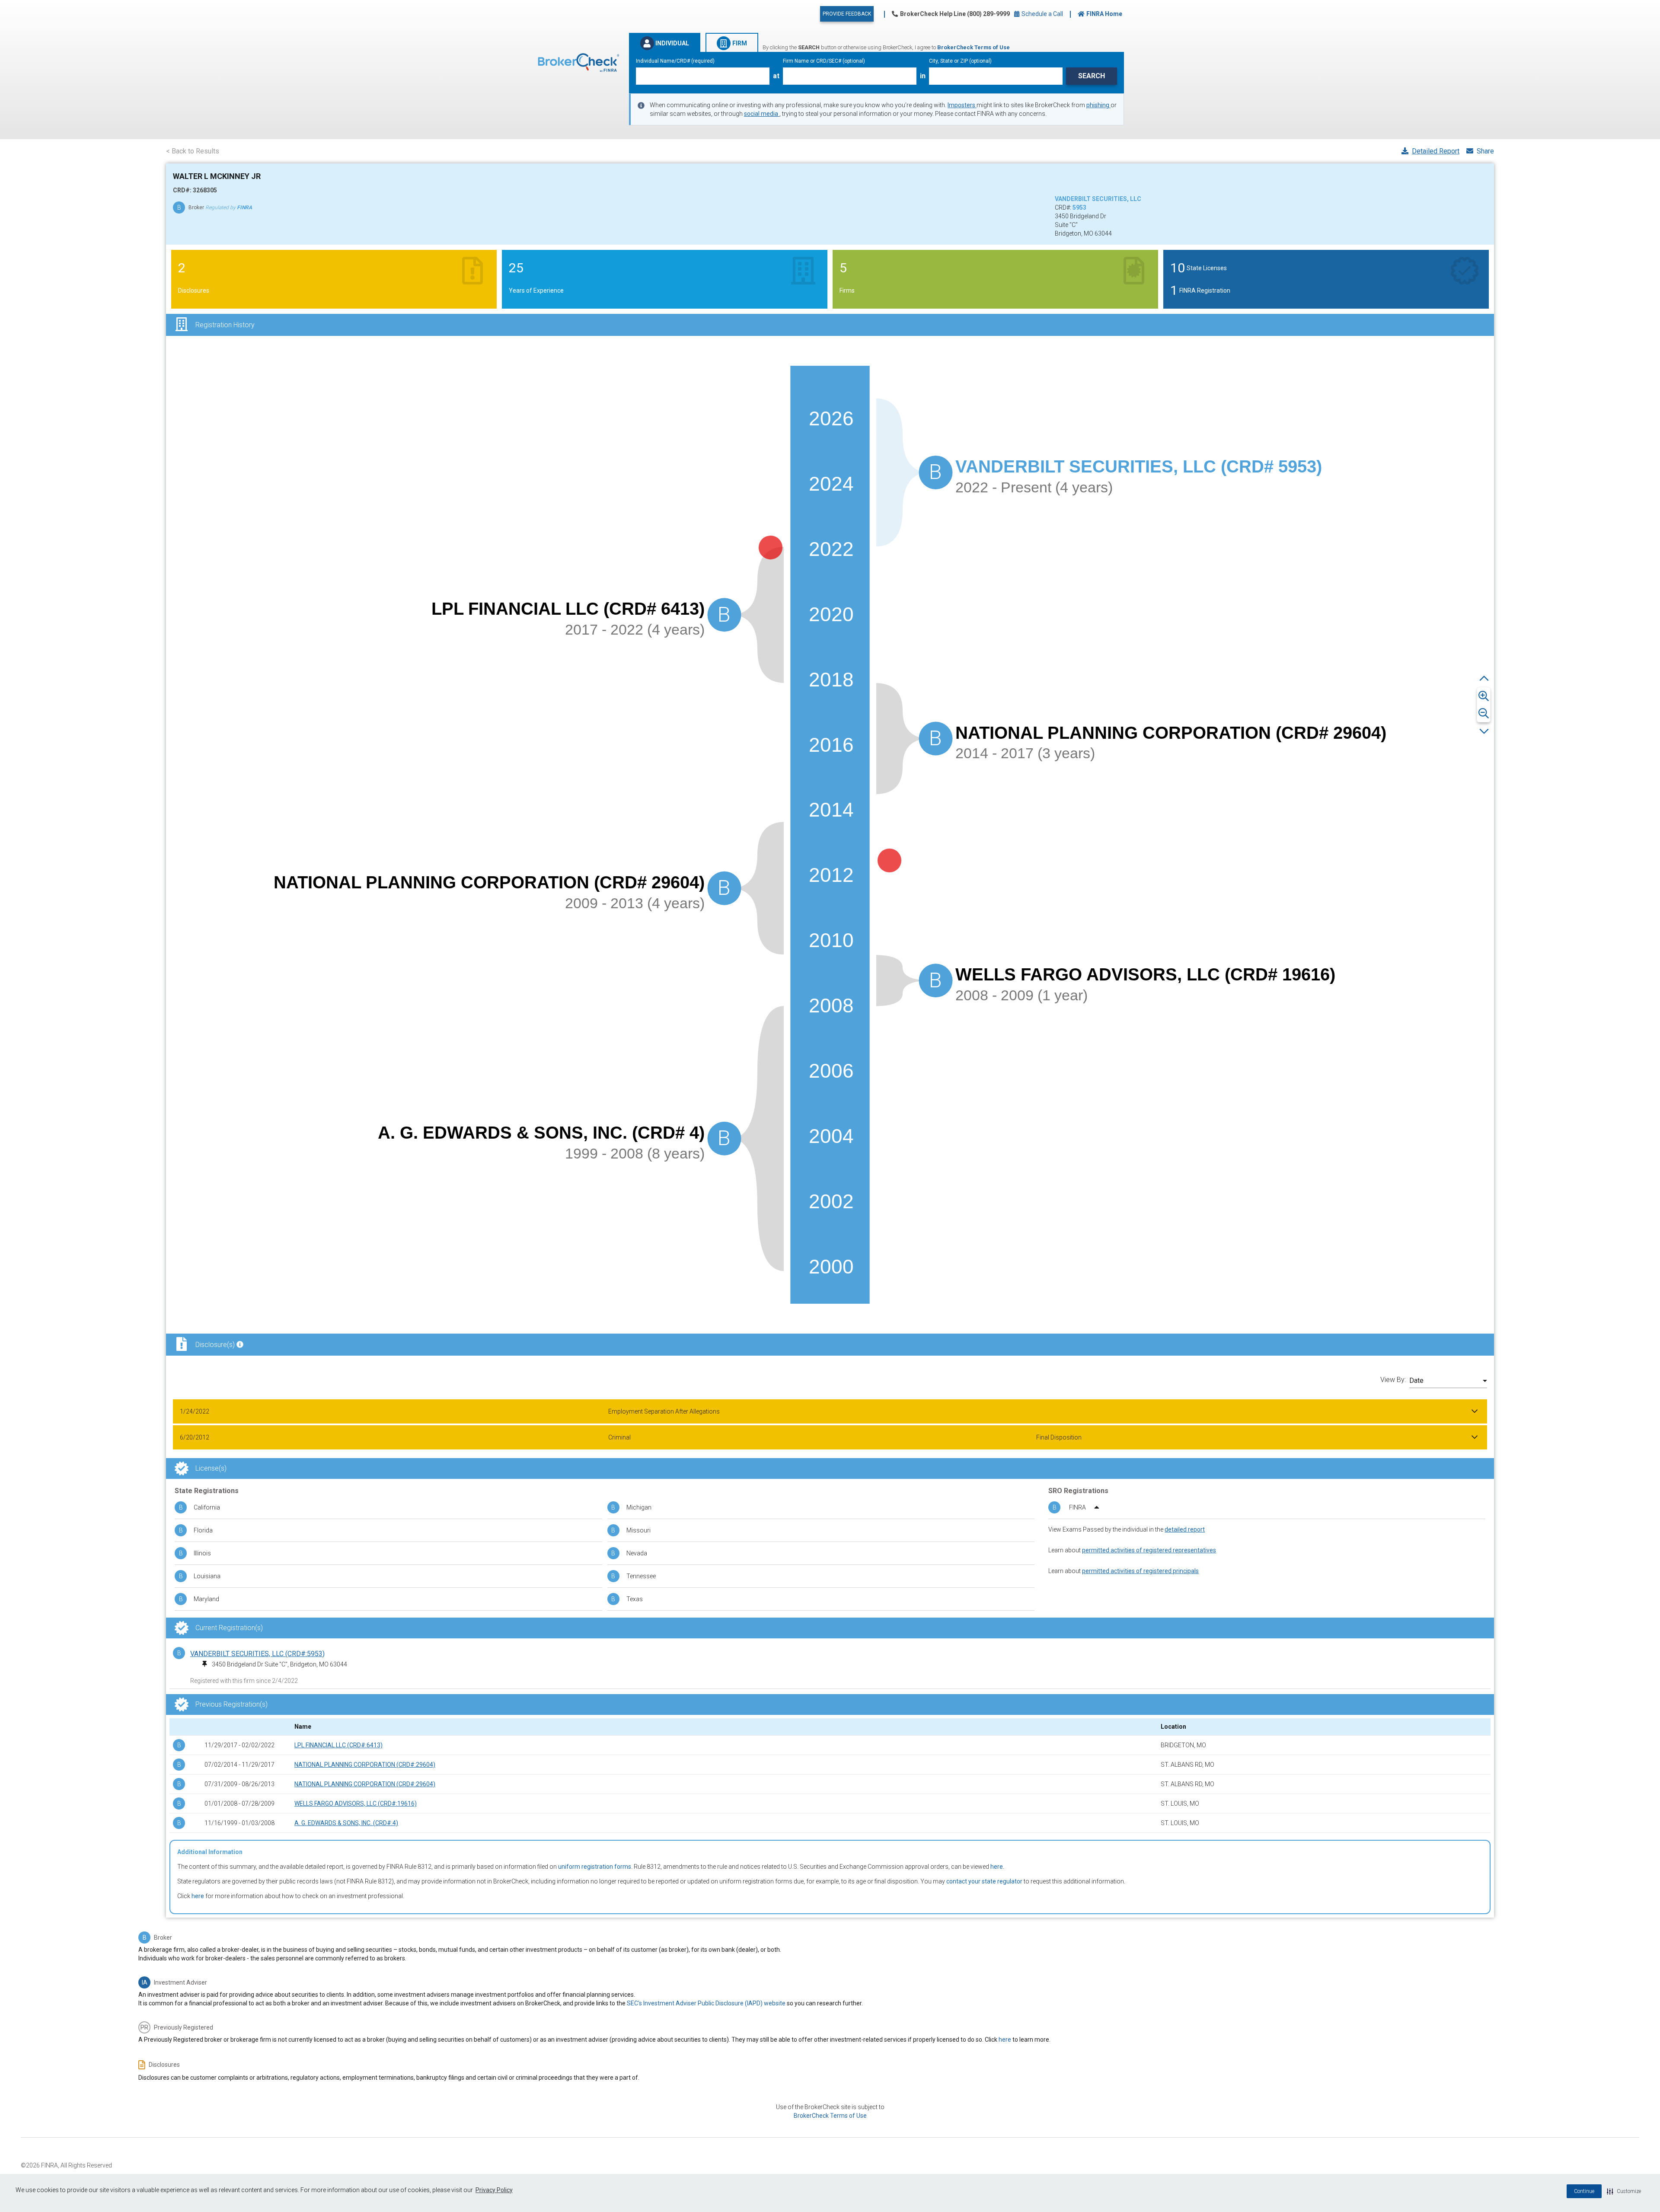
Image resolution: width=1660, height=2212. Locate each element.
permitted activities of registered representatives (1149, 1550)
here (997, 1867)
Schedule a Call (1042, 14)
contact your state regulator (984, 1881)
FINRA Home (1104, 14)
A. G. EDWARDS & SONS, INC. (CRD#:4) (346, 1823)
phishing (1098, 105)
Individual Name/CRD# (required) (675, 61)
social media (762, 114)
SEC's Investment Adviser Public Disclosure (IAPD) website (706, 2003)
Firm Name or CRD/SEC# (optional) (824, 61)
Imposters (962, 105)
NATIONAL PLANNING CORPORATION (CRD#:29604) (365, 1765)
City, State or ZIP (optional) (960, 61)
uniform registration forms (595, 1867)
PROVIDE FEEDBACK (847, 14)
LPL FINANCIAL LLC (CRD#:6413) (338, 1745)
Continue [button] (1584, 2191)
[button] (1624, 2191)
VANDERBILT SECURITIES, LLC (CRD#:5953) (257, 1654)
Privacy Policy (494, 2190)
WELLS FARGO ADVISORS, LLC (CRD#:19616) (356, 1803)
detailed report (1185, 1529)
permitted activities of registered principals (1140, 1571)
